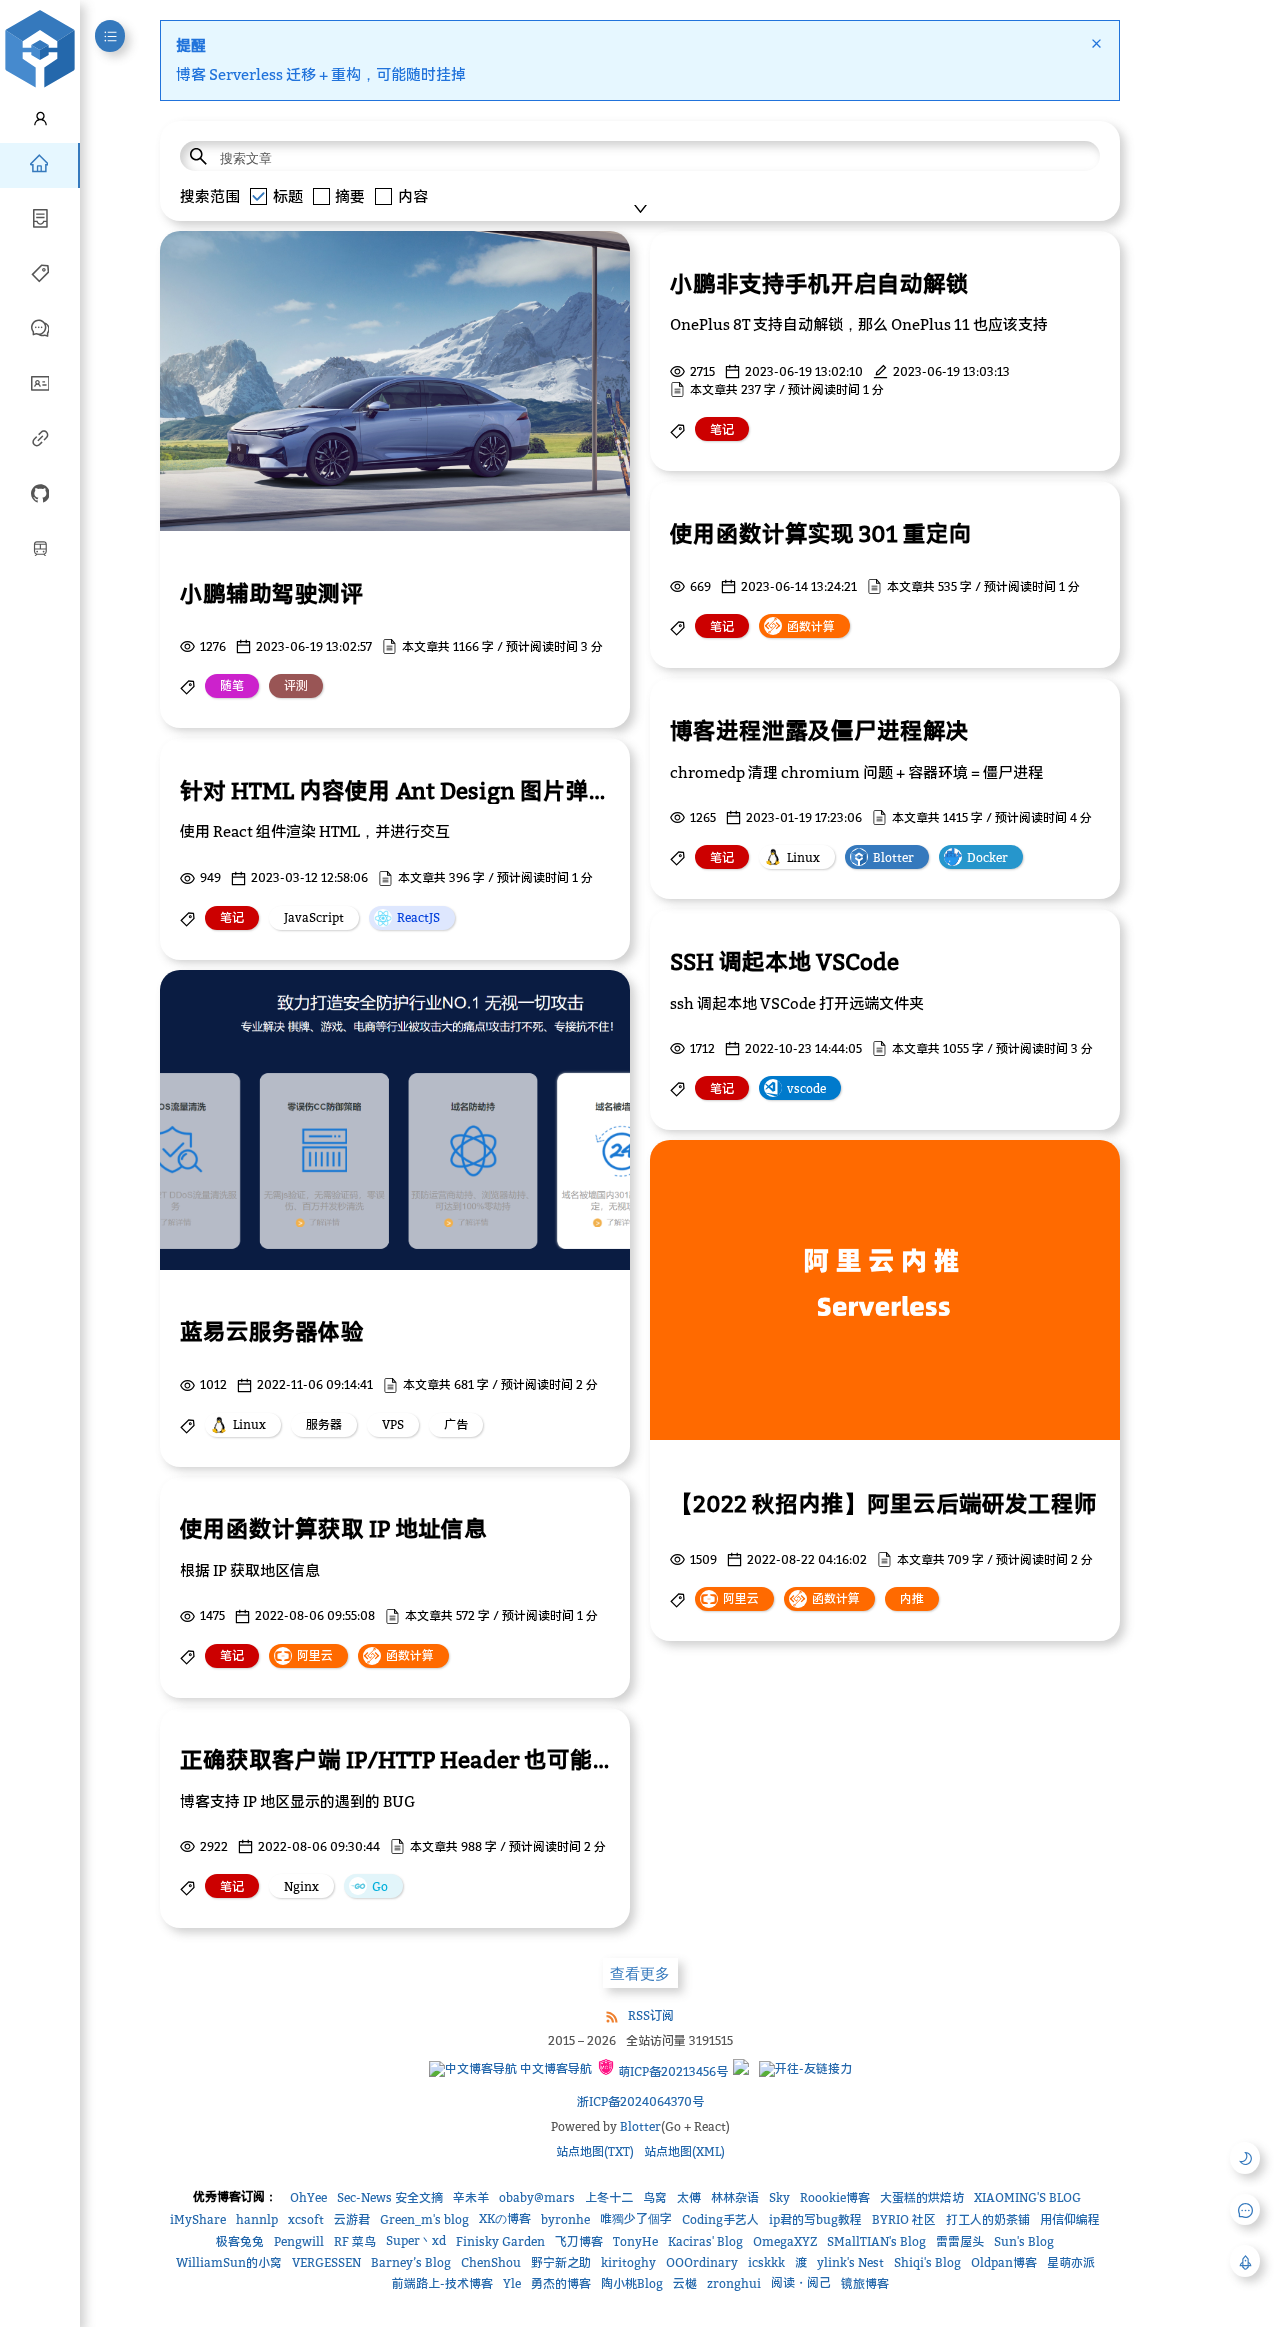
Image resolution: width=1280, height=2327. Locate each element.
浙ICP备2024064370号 (640, 2101)
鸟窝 (655, 2197)
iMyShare (198, 2219)
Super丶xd (416, 2240)
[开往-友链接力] (805, 2069)
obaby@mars (537, 2197)
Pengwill (299, 2241)
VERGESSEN (326, 2262)
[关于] (40, 382)
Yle (512, 2283)
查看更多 (640, 1973)
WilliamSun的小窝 (229, 2262)
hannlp (257, 2219)
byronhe (565, 2219)
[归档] (40, 217)
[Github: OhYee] (40, 492)
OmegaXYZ (785, 2241)
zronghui (734, 2283)
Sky (779, 2197)
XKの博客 (505, 2218)
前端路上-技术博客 (442, 2283)
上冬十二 (609, 2197)
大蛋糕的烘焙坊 (922, 2197)
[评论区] (40, 327)
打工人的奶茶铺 (988, 2219)
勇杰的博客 (561, 2283)
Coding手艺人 (720, 2219)
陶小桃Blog (632, 2283)
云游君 (352, 2219)
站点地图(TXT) (595, 2151)
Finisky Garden (500, 2241)
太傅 (689, 2197)
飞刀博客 (579, 2241)
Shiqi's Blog (927, 2262)
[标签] (40, 272)
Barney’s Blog (411, 2262)
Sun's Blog (1024, 2241)
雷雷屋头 (960, 2241)
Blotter (640, 2126)
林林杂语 (735, 2197)
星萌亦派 (1071, 2262)
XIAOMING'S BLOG (1027, 2197)
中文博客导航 (554, 2068)
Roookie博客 (835, 2197)
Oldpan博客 (1004, 2262)
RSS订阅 (651, 2015)
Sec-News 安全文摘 (390, 2197)
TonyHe (635, 2241)
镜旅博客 (865, 2283)
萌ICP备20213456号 (671, 2071)
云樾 (685, 2283)
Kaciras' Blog (705, 2241)
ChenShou (491, 2262)
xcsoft (306, 2219)
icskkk (766, 2262)
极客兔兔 (240, 2241)
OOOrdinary (702, 2262)
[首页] (39, 162)
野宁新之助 (561, 2262)
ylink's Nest (850, 2262)
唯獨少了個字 (636, 2218)
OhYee (308, 2197)
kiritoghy (628, 2262)
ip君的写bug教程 (815, 2219)
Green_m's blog (424, 2219)
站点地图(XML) (684, 2151)
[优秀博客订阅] (40, 437)
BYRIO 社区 (904, 2219)
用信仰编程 (1070, 2219)
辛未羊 (471, 2197)
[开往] (40, 547)
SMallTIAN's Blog (876, 2241)
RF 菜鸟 (355, 2241)
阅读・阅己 (801, 2282)
